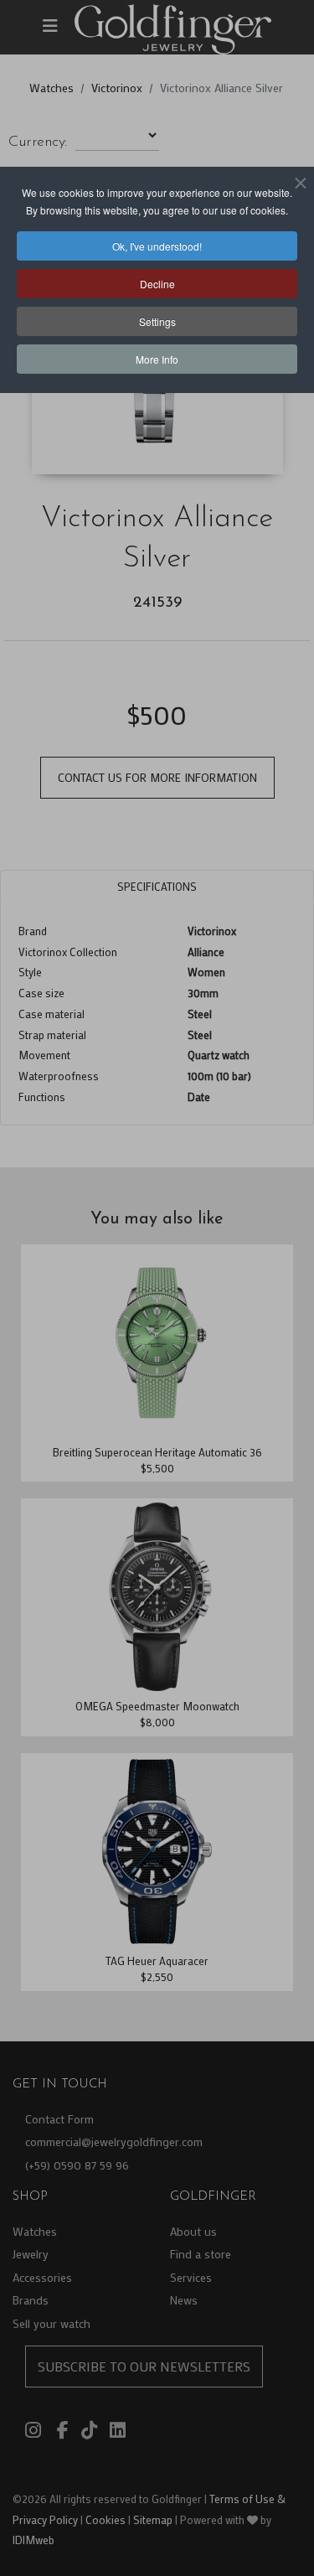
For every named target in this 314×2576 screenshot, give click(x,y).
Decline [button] (157, 284)
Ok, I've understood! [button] (157, 246)
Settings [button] (157, 321)
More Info (157, 359)
